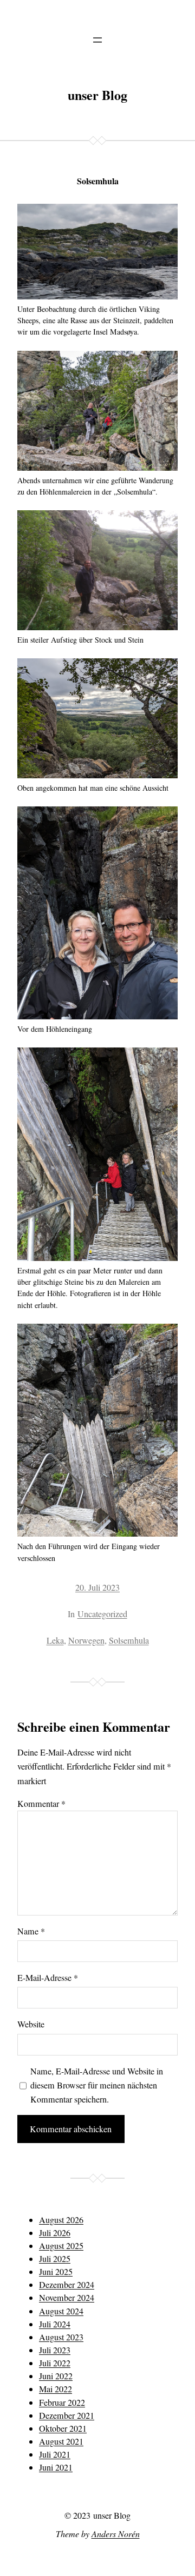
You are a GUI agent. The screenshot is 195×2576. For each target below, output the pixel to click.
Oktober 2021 (63, 2428)
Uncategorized (102, 1614)
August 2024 (61, 2311)
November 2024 (67, 2298)
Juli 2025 (55, 2259)
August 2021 (61, 2441)
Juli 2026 (55, 2233)
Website (31, 2024)
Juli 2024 (55, 2324)
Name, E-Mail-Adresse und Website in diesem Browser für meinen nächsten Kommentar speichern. (97, 2085)
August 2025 (61, 2246)
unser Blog (97, 95)
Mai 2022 (56, 2389)
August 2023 (61, 2337)
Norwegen (86, 1640)
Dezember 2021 (67, 2415)
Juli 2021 (55, 2454)
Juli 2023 (55, 2350)
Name (31, 1931)
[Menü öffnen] (97, 40)
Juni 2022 (56, 2376)
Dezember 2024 (67, 2285)
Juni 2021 (56, 2467)
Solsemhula (129, 1640)
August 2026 (61, 2220)
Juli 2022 (55, 2363)
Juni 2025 (56, 2272)
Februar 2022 (62, 2403)
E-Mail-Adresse (48, 1978)
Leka (55, 1640)
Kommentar (41, 1804)
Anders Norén (116, 2534)
